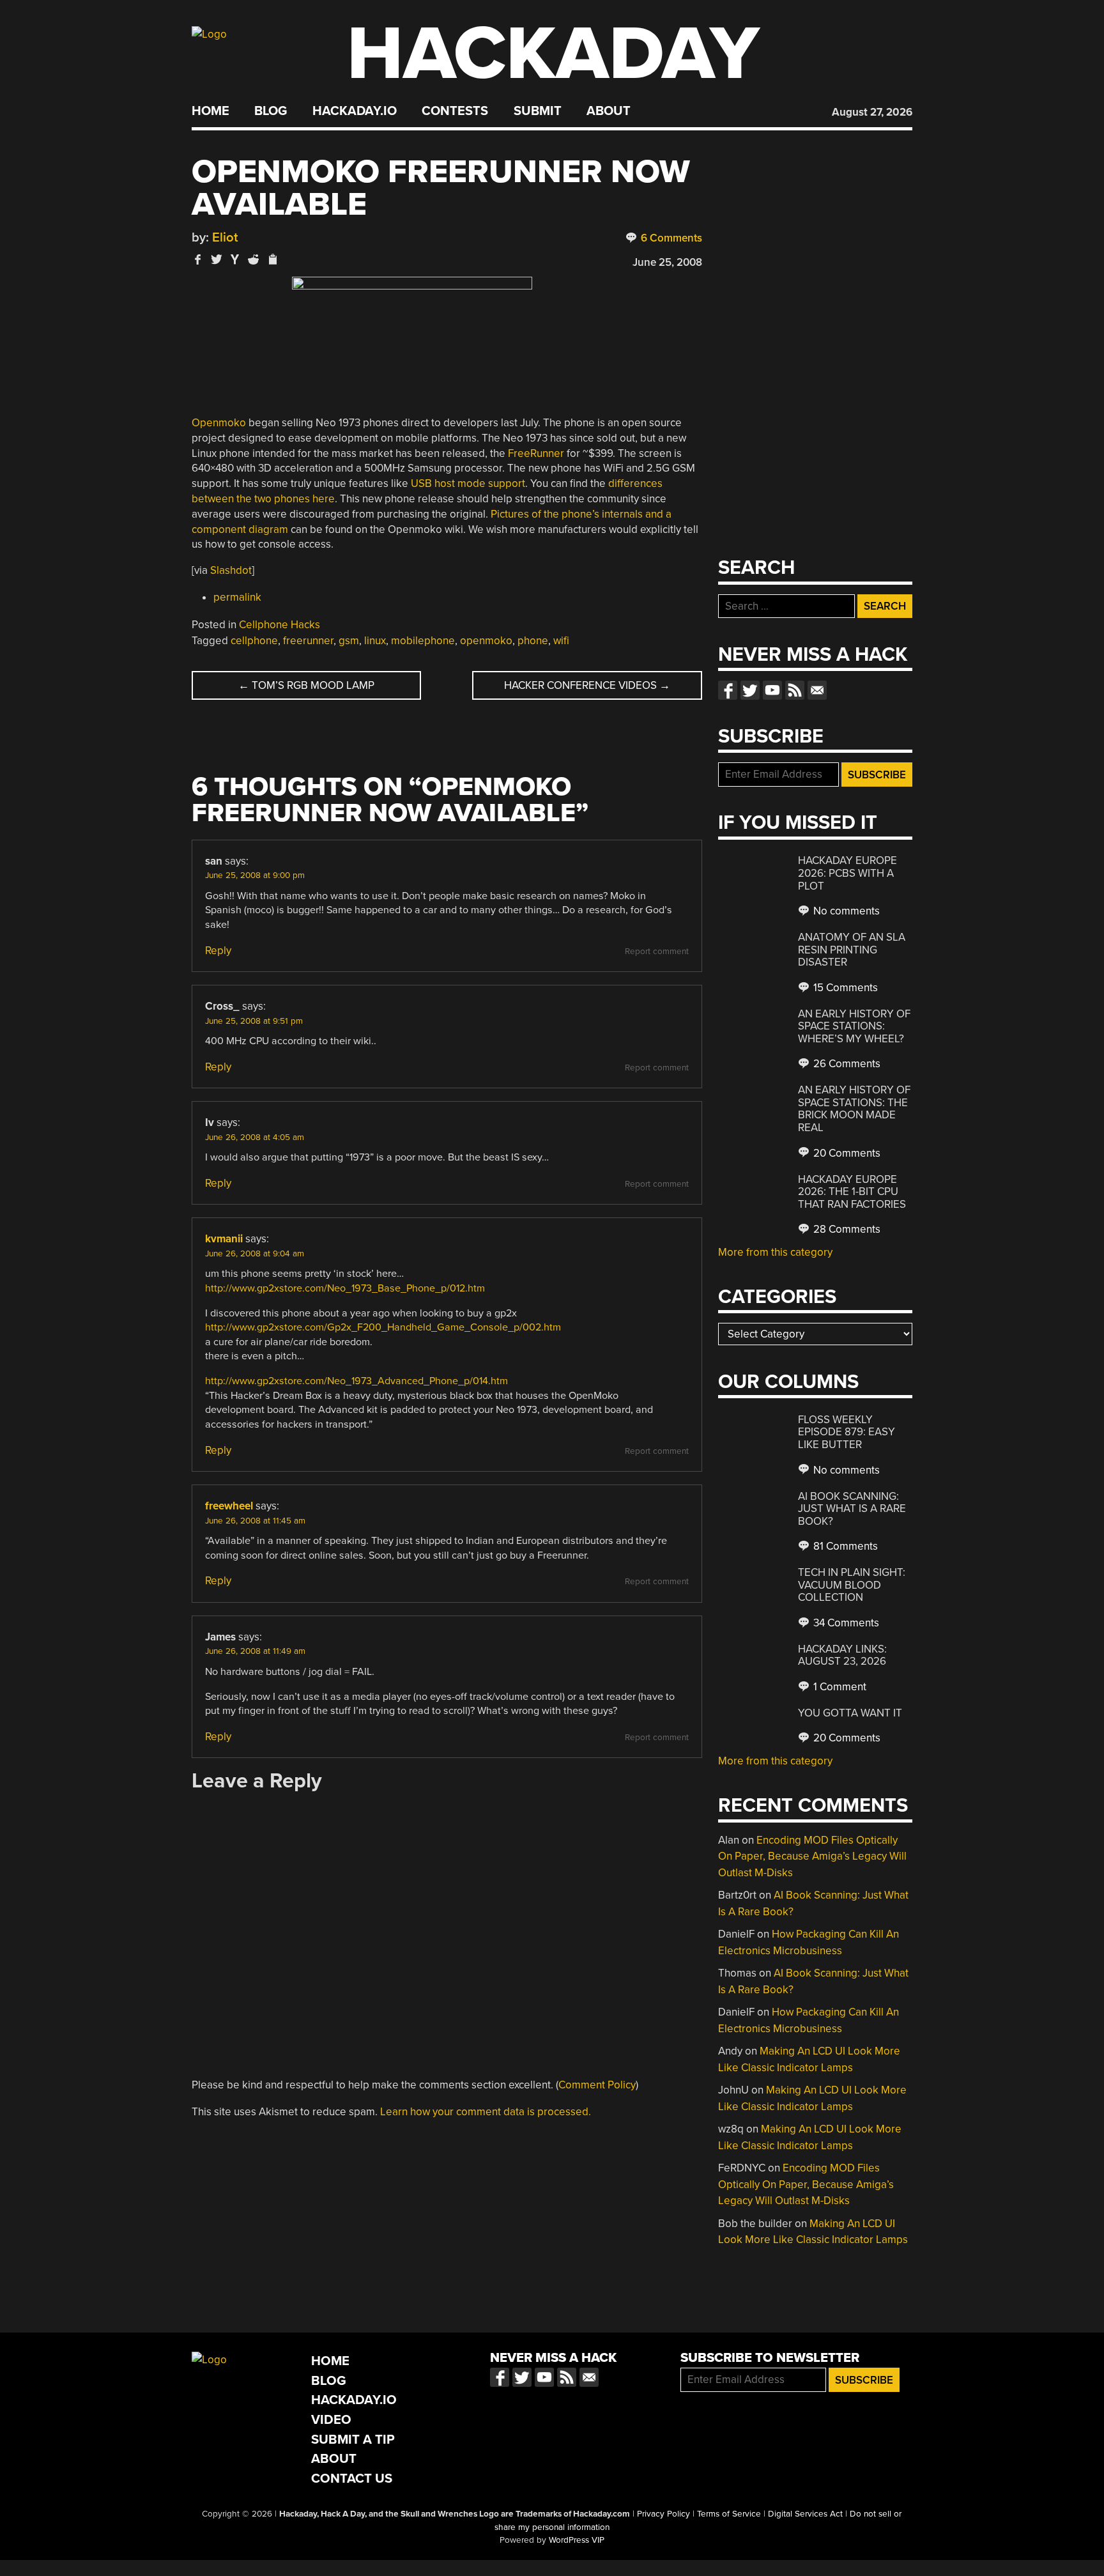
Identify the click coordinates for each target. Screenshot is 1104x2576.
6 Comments (670, 238)
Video (331, 2420)
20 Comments (846, 1153)
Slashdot (231, 570)
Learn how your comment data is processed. (486, 2112)
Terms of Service (729, 2514)
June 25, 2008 (667, 262)
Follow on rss (795, 690)
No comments (845, 911)
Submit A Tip (353, 2440)
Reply (218, 951)
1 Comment (839, 1687)
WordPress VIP (577, 2540)
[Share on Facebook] (198, 259)
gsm (349, 641)
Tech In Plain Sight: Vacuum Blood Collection (852, 1585)
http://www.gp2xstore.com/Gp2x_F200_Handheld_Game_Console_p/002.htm (383, 1327)
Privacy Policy (663, 2514)
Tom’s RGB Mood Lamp (306, 685)
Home (211, 111)
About (609, 111)
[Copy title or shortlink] (272, 260)
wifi (561, 641)
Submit (538, 111)
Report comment (657, 952)
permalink (237, 597)
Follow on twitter (750, 690)
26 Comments (846, 1064)
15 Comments (844, 988)
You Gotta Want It (850, 1713)
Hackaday (553, 54)
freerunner (308, 641)
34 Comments (845, 1623)
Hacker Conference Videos (587, 685)
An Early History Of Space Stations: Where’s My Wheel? (854, 1026)
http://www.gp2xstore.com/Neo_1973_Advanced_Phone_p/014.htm (356, 1381)
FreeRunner (536, 453)
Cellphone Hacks (280, 625)
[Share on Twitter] (217, 259)
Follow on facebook (728, 690)
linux (375, 641)
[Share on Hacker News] (235, 259)
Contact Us (352, 2479)
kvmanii (224, 1239)
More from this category (775, 1252)
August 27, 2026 (872, 112)
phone (533, 641)
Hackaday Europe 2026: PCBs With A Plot (847, 873)
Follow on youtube (772, 690)
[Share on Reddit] (254, 259)
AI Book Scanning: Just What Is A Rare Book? (852, 1509)
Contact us (817, 690)
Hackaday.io (355, 111)
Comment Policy (597, 2085)
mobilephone (423, 641)
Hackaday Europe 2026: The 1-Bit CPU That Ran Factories (852, 1192)
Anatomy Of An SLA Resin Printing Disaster (852, 950)
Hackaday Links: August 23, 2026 (842, 1655)
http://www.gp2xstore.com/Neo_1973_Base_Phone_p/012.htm (345, 1288)
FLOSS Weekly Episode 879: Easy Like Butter (847, 1432)
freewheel (229, 1506)
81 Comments (844, 1546)
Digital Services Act (805, 2514)
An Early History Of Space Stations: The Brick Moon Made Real (854, 1109)
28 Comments (846, 1229)
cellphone (254, 641)
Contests (455, 111)
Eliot (225, 237)
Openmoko (219, 423)
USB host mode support (468, 483)
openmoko (486, 641)
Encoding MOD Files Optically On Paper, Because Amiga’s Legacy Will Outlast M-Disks (812, 1856)
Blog (271, 111)
